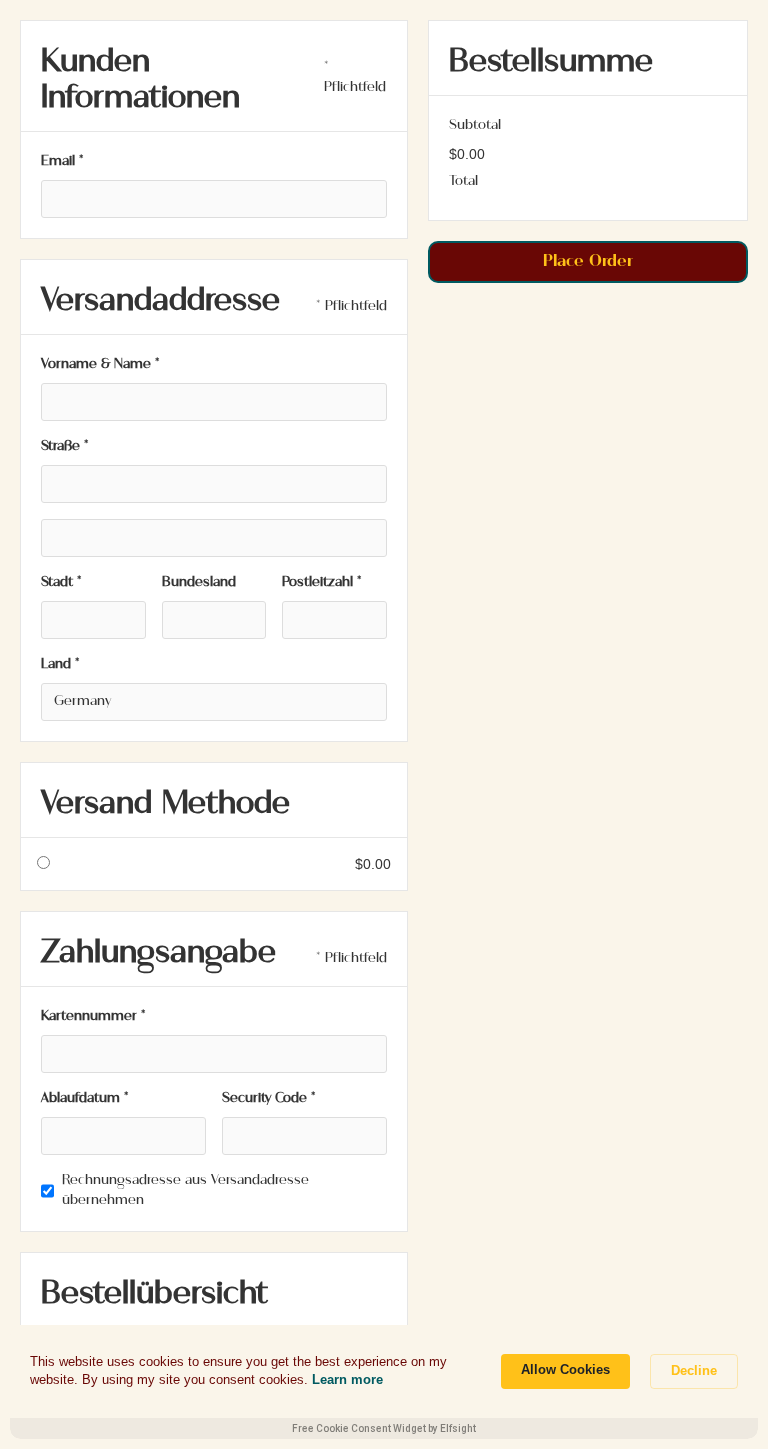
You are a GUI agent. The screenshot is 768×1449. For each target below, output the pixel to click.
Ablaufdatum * (85, 1098)
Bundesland (199, 582)
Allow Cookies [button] (565, 1369)
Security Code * (269, 1098)
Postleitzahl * (322, 582)
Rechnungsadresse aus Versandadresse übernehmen (185, 1190)
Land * (60, 664)
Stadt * (61, 582)
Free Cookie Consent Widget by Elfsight (384, 1428)
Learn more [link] (347, 1379)
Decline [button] (694, 1370)
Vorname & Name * (100, 364)
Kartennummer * (93, 1016)
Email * (62, 161)
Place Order (588, 261)
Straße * (65, 446)
